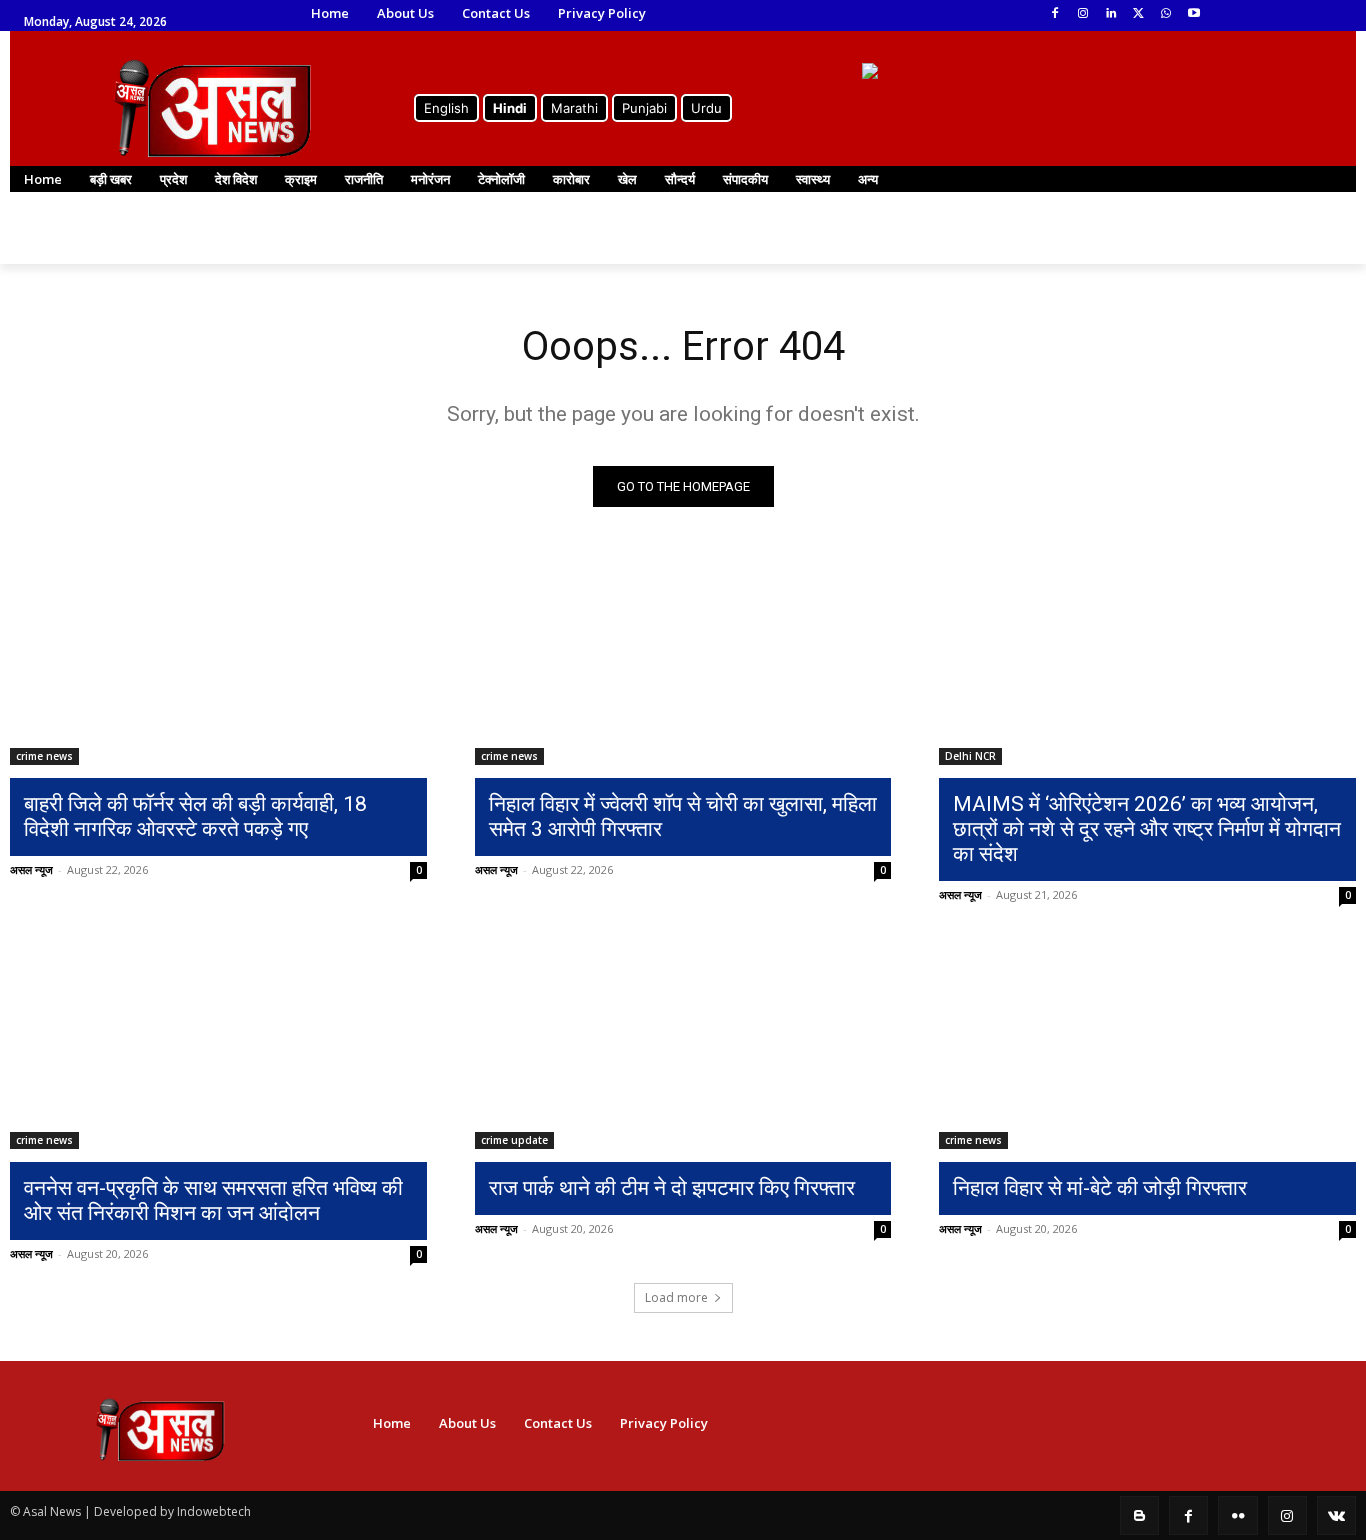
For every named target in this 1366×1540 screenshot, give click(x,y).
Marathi (574, 108)
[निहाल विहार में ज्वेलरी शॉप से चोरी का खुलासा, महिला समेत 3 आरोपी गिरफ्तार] (683, 661)
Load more (676, 1297)
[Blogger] (1139, 1515)
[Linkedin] (1110, 14)
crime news (44, 756)
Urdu (706, 108)
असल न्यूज (31, 869)
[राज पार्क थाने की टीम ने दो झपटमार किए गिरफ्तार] (683, 1044)
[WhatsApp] (1166, 14)
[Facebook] (1055, 14)
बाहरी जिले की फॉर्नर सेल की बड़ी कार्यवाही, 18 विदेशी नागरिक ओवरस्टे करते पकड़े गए (195, 816)
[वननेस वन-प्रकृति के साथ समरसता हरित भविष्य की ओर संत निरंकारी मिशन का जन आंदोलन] (218, 1044)
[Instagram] (1082, 14)
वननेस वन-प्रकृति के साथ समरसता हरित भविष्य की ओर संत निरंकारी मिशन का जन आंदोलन (213, 1200)
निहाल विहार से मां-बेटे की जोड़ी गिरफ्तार (1100, 1188)
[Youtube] (1194, 14)
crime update (514, 1140)
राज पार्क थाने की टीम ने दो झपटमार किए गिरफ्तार (672, 1188)
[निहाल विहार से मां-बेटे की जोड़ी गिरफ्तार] (1147, 1044)
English (446, 108)
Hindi (510, 108)
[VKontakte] (1336, 1515)
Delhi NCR (970, 756)
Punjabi (644, 108)
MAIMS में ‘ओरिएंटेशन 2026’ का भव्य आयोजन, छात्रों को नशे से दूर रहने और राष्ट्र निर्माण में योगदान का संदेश (1147, 829)
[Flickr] (1237, 1515)
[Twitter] (1138, 14)
